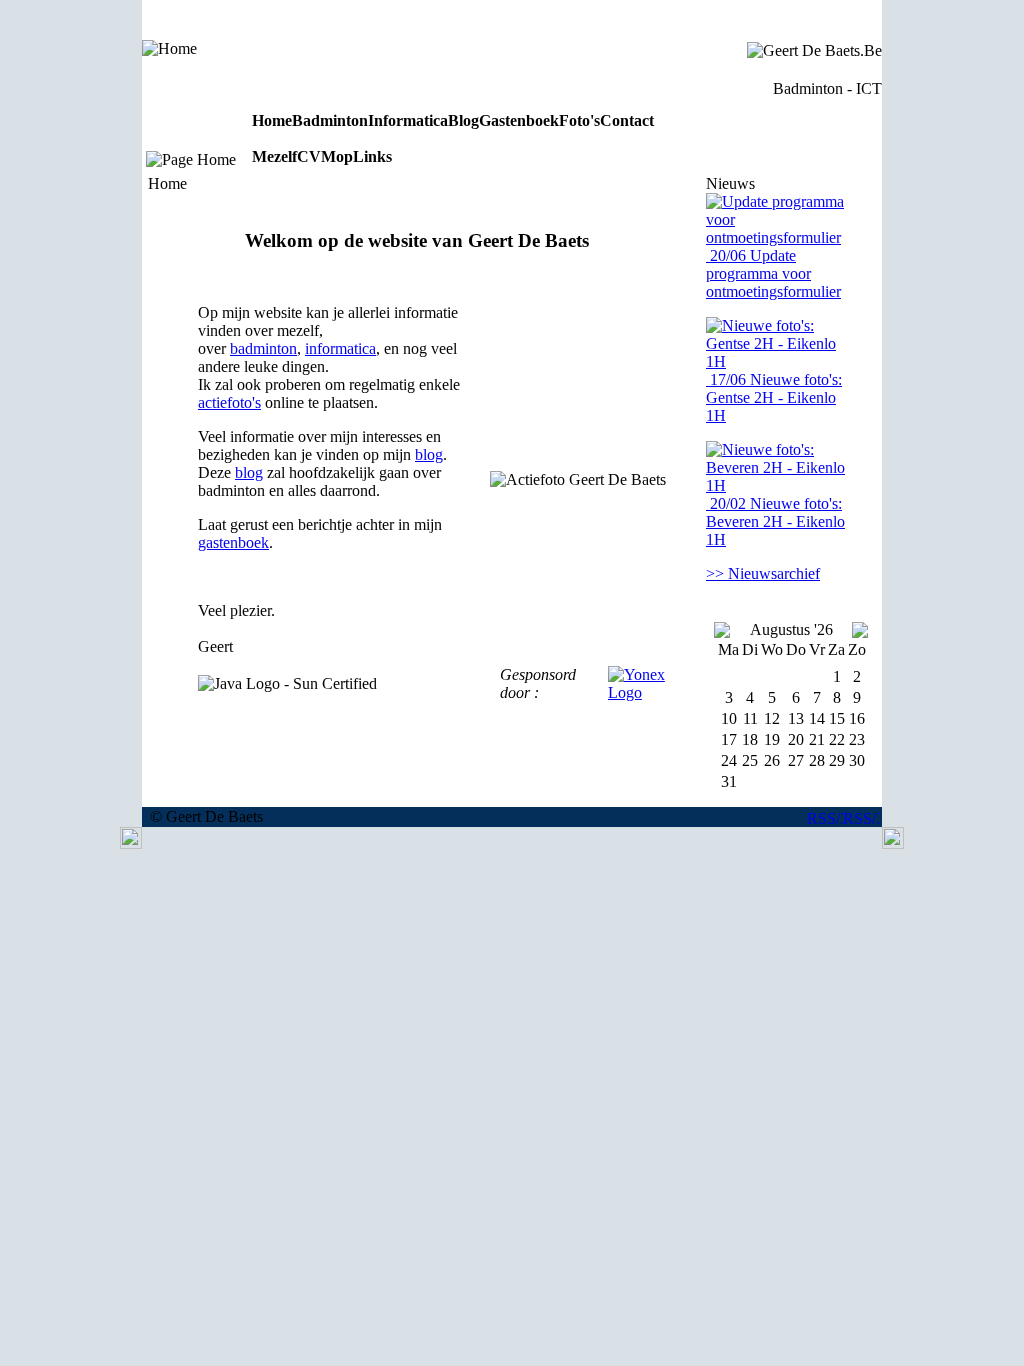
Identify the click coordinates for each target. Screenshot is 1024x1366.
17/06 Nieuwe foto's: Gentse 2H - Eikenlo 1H (774, 397)
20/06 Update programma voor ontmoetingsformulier (773, 273)
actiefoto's (229, 402)
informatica (340, 348)
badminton (263, 348)
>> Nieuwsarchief (763, 573)
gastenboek (233, 542)
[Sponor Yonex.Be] (642, 692)
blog (429, 454)
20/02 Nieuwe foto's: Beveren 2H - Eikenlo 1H (775, 521)
